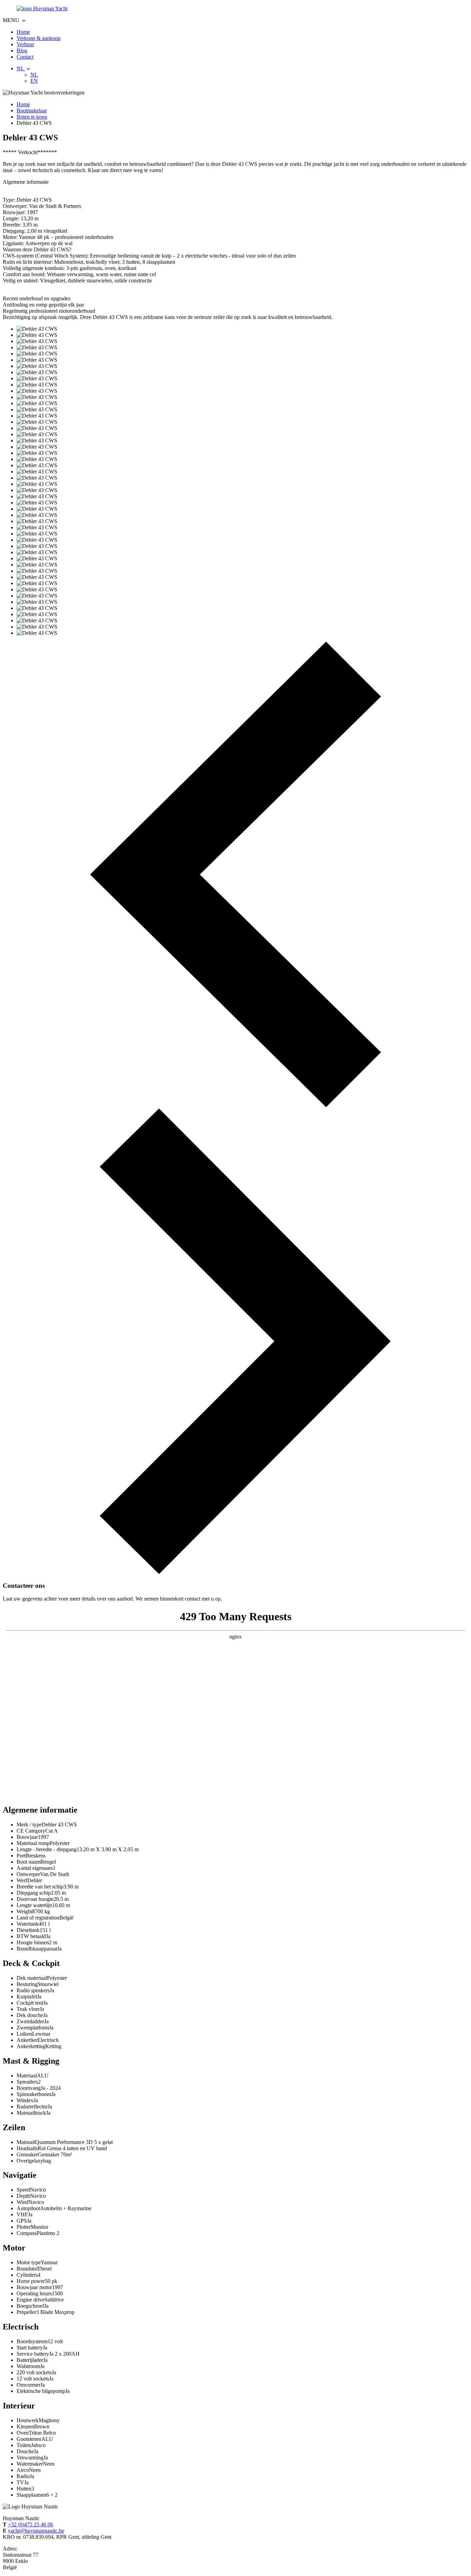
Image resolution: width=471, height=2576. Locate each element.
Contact (25, 57)
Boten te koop (32, 117)
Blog (22, 51)
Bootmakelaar (32, 111)
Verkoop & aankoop (39, 38)
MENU (12, 20)
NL (21, 68)
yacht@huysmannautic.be (36, 2531)
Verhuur (25, 44)
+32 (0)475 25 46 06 (31, 2524)
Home (23, 32)
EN (34, 81)
